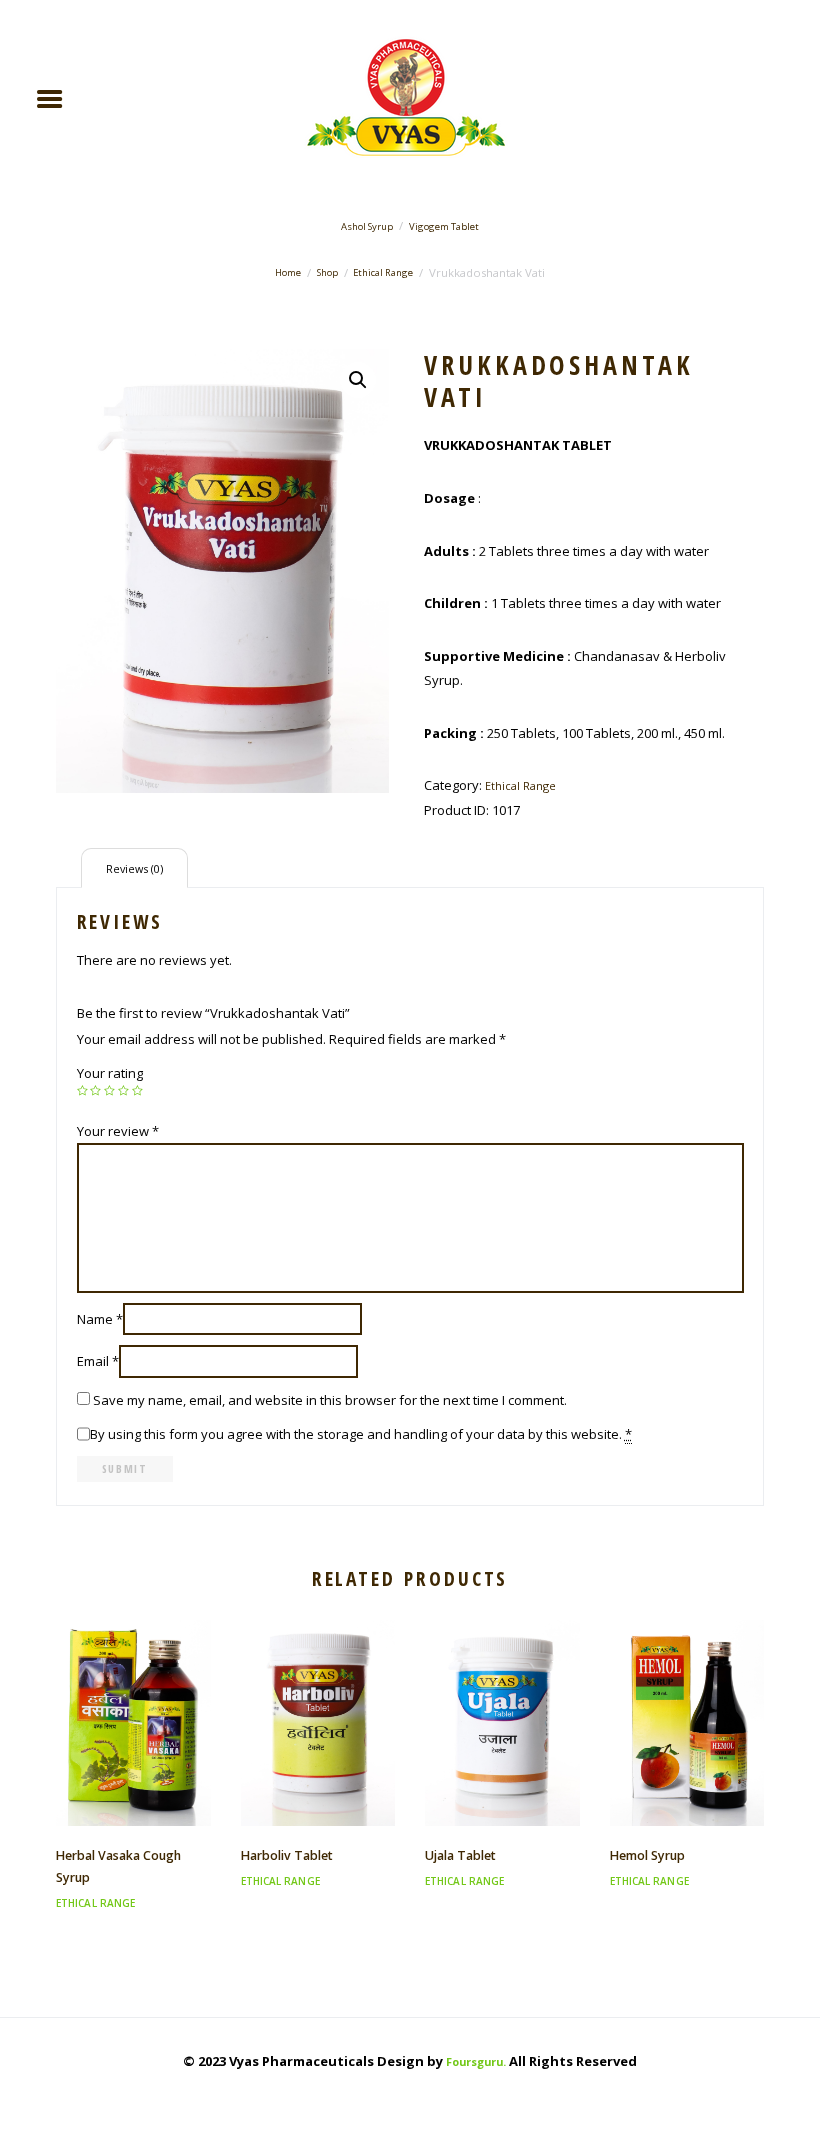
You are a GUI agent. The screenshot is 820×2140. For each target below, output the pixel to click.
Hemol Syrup (647, 1855)
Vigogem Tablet (444, 226)
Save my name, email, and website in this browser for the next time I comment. (330, 1400)
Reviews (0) (134, 868)
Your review (118, 1131)
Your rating (110, 1073)
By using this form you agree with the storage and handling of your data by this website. (361, 1434)
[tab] (134, 867)
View (133, 1704)
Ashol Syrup (367, 226)
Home (288, 272)
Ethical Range (383, 272)
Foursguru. (476, 2061)
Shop (327, 272)
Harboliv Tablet (287, 1855)
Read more (133, 1740)
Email (98, 1361)
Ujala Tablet (460, 1855)
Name (100, 1319)
